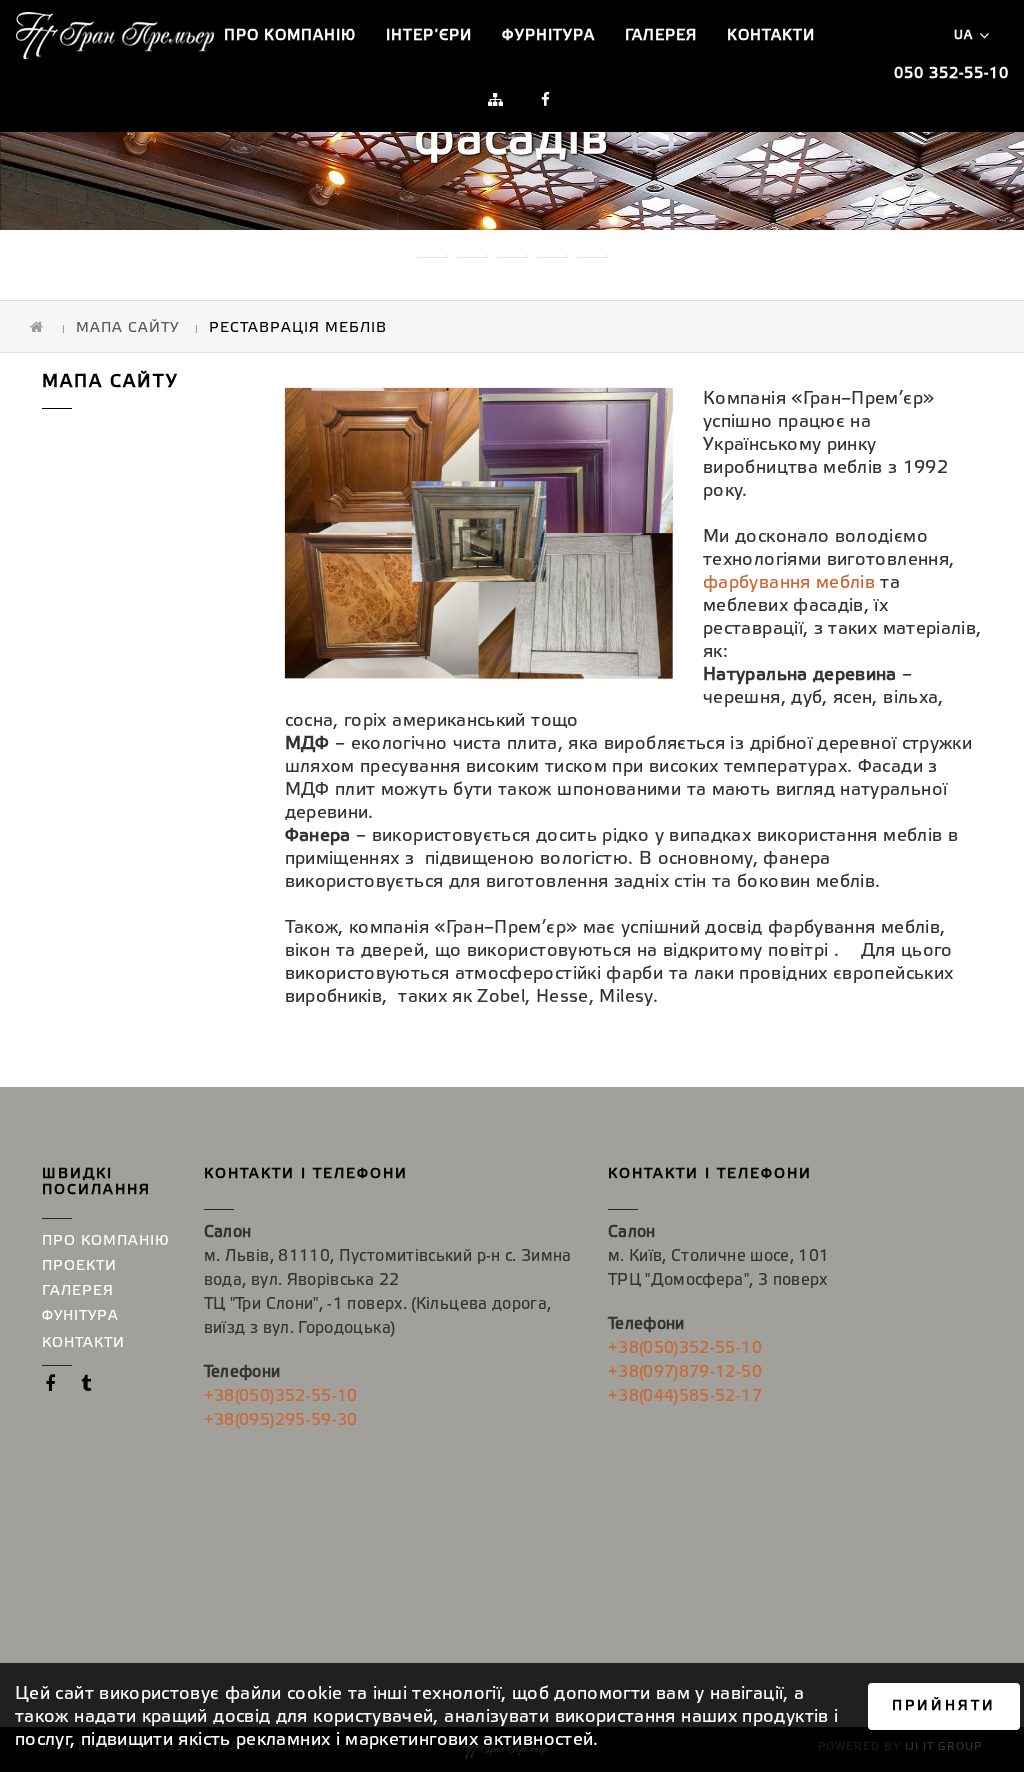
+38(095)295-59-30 (281, 1420)
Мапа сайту (127, 328)
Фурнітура (548, 36)
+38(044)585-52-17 (685, 1396)
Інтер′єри (429, 36)
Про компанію (290, 36)
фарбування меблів (789, 583)
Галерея (661, 36)
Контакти (771, 36)
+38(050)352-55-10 (281, 1396)
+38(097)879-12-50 (685, 1372)
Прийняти (944, 1706)
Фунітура (80, 1316)
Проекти (79, 1266)
